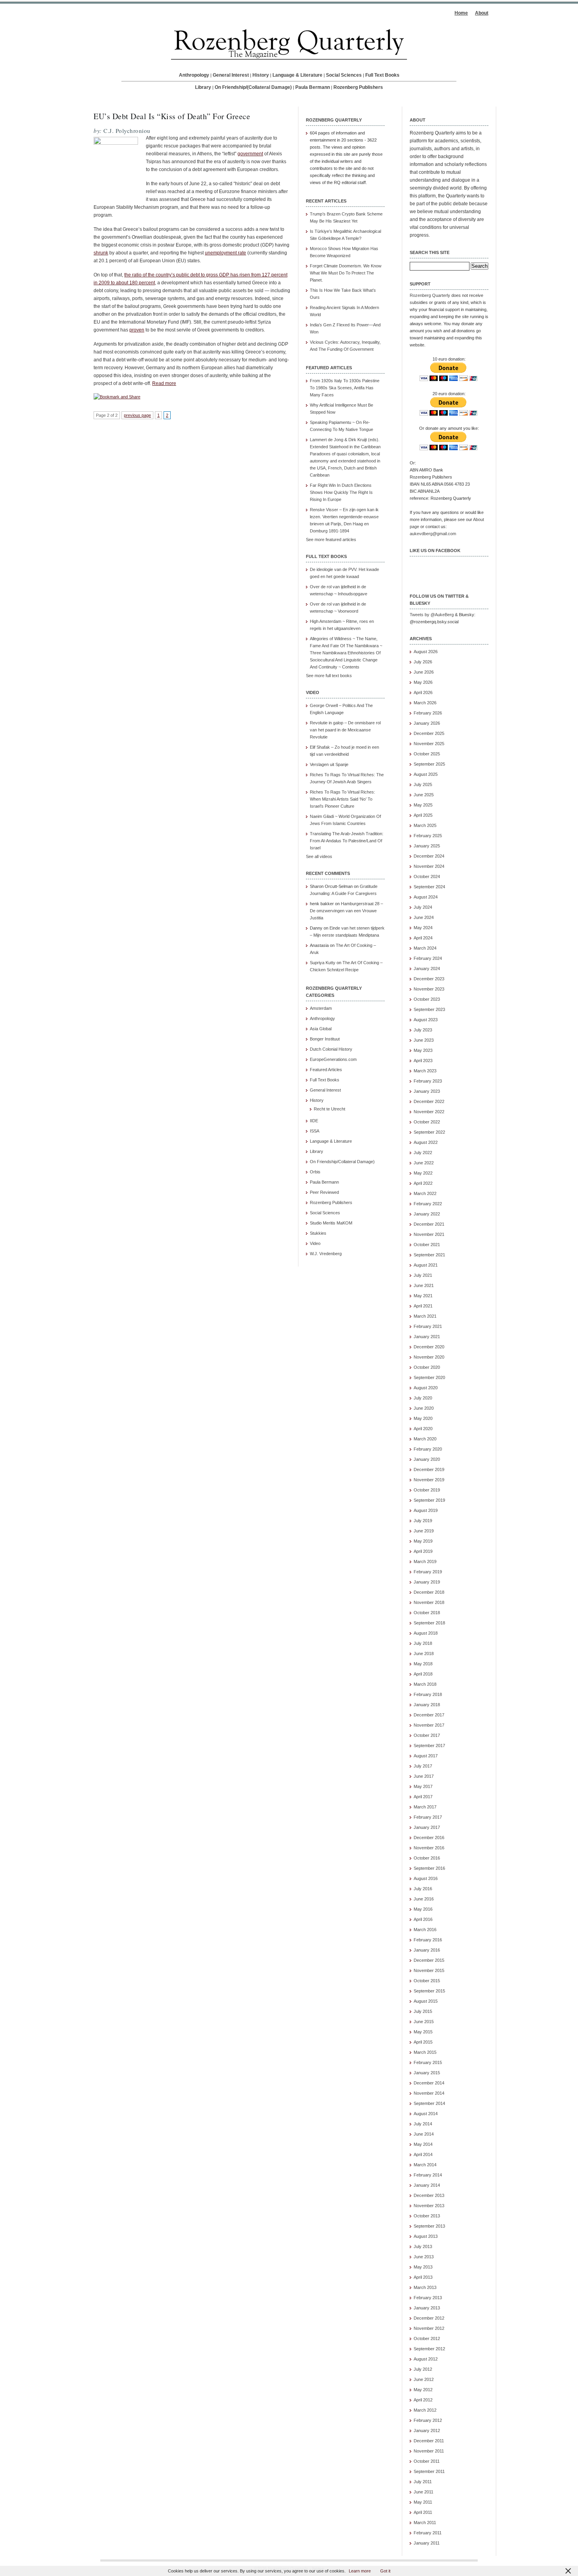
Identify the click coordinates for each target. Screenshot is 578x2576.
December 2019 (429, 1469)
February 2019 (428, 1572)
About (482, 13)
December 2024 (429, 856)
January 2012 (427, 2431)
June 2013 (424, 2257)
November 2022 (429, 1112)
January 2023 (427, 1091)
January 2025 (427, 846)
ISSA (315, 1131)
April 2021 (423, 1306)
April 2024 (423, 938)
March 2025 (425, 825)
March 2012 (425, 2410)
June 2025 (424, 795)
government (250, 154)
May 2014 (423, 2144)
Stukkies (318, 1233)
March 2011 (425, 2523)
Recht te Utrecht (329, 1109)
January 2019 (427, 1582)
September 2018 (429, 1623)
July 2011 (423, 2482)
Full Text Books (382, 75)
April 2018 (423, 1674)
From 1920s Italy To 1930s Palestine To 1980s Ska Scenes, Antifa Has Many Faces (345, 388)
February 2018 (428, 1694)
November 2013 (429, 2206)
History (261, 75)
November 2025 (429, 744)
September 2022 (429, 1132)
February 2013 (428, 2298)
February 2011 (428, 2533)
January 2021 (427, 1337)
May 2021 (423, 1296)
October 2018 (427, 1613)
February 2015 (428, 2062)
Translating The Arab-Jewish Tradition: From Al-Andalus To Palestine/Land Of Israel (347, 841)
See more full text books (329, 676)
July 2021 (423, 1275)
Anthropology (194, 75)
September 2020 (429, 1377)
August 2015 (426, 2001)
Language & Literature (297, 75)
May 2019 (423, 1541)
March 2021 (425, 1316)
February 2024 (428, 958)
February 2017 (428, 1817)
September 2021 (429, 1255)
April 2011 (423, 2512)
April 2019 (423, 1551)
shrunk (101, 253)
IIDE (314, 1121)
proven (137, 330)
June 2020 (424, 1408)
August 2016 (426, 1878)
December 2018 (429, 1592)
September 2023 (429, 1009)
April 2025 (423, 815)
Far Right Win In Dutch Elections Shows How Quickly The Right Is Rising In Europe (341, 492)
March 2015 (425, 2052)
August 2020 (426, 1388)
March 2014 (425, 2165)
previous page (137, 415)
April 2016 (423, 1919)
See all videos (319, 856)
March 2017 (425, 1807)
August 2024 (426, 897)
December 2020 (429, 1347)
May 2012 (423, 2390)
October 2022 (427, 1122)
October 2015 (427, 1981)
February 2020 (428, 1449)
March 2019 (425, 1561)
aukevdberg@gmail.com (433, 534)
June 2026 (424, 672)
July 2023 (423, 1030)
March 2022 (425, 1193)
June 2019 (424, 1531)
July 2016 (423, 1889)
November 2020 (429, 1357)
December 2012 (429, 2318)
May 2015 (423, 2032)
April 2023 (423, 1061)
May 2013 (423, 2267)
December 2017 (429, 1715)
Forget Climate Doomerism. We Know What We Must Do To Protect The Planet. (346, 273)
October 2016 (427, 1858)
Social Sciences (344, 75)
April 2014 (423, 2154)
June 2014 (424, 2134)
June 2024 (424, 917)
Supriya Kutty (323, 963)
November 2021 (429, 1234)
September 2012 (429, 2349)
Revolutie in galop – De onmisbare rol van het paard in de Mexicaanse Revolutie (345, 730)
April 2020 (423, 1429)
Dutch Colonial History (331, 1049)
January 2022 (427, 1214)
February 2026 (428, 713)
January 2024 (427, 969)
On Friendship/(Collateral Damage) (253, 87)
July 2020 (423, 1398)
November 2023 (429, 989)
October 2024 (427, 876)
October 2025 (427, 754)
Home (461, 13)
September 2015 (429, 1991)
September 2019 (429, 1500)
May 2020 (423, 1418)
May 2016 (423, 1909)
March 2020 (425, 1439)
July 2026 (423, 662)
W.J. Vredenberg (326, 1254)
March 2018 (425, 1684)
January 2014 (427, 2185)
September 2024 (429, 887)
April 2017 (423, 1797)
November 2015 (429, 1970)
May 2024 (423, 928)
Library (203, 87)
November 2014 (429, 2093)
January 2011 (427, 2543)
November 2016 (429, 1848)
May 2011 (423, 2502)
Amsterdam (321, 1008)
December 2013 (429, 2195)
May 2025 (423, 805)
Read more (164, 383)
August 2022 (426, 1142)
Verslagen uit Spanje (329, 764)
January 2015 (427, 2073)
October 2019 (427, 1490)
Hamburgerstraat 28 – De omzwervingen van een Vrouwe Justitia (346, 911)
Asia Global (321, 1029)
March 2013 (425, 2287)
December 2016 (429, 1838)
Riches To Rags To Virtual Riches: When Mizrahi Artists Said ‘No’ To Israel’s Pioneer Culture (342, 799)
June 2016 (424, 1899)
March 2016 (425, 1930)
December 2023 (429, 979)
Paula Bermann (313, 87)
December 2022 (429, 1101)
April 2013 (423, 2277)
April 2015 (423, 2042)
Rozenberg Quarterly (430, 295)
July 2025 (423, 784)
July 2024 (423, 907)
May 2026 (423, 682)
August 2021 (426, 1265)
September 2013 (429, 2226)
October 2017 (427, 1735)
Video (315, 1243)
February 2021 (428, 1326)
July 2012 (423, 2369)
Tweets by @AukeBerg (432, 615)
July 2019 (423, 1521)
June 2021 (424, 1285)
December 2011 (429, 2441)
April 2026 (423, 692)
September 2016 (429, 1868)
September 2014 (429, 2103)
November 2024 (429, 866)
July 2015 (423, 2011)
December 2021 (429, 1224)
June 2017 (424, 1776)
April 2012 (423, 2400)
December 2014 (429, 2083)
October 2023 (427, 999)
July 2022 (423, 1153)
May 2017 (423, 1786)
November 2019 (429, 1480)
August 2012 (426, 2359)
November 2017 (429, 1725)
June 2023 (424, 1040)
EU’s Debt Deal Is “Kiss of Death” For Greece (172, 116)
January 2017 (427, 1827)
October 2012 (427, 2338)
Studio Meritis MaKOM (331, 1223)
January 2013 (427, 2308)
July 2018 (423, 1643)
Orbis (315, 1172)
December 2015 (429, 1960)
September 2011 (429, 2471)
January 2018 (427, 1705)
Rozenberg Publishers (358, 87)
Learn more (360, 2571)
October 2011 (427, 2461)
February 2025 (428, 836)
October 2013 (427, 2216)
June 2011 (423, 2492)
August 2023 (426, 1020)
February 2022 (428, 1204)
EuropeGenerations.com (333, 1059)
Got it (385, 2571)
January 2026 (427, 723)
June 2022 (424, 1163)
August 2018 (426, 1633)
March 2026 (425, 703)
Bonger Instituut (325, 1039)
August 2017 (426, 1756)
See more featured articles (331, 540)
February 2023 (428, 1081)
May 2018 (423, 1664)
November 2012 (429, 2328)
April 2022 (423, 1183)
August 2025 (426, 774)
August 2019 (426, 1510)
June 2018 (424, 1654)
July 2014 (423, 2124)
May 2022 (423, 1173)
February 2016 (428, 1940)
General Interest (231, 75)
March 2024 (425, 948)
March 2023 (425, 1071)
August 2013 (426, 2236)
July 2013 (423, 2246)
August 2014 (426, 2114)
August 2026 (426, 652)
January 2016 (427, 1950)
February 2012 (428, 2420)
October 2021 (427, 1245)
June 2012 (424, 2379)
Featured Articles (326, 1070)
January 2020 (427, 1459)
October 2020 (427, 1367)
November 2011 (429, 2451)
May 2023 (423, 1050)
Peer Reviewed (324, 1192)
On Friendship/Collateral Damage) (342, 1162)
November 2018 (429, 1602)
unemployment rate (225, 253)
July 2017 (423, 1766)
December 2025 (429, 733)
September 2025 (429, 764)
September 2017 (429, 1746)
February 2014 (428, 2175)
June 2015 (424, 2022)
